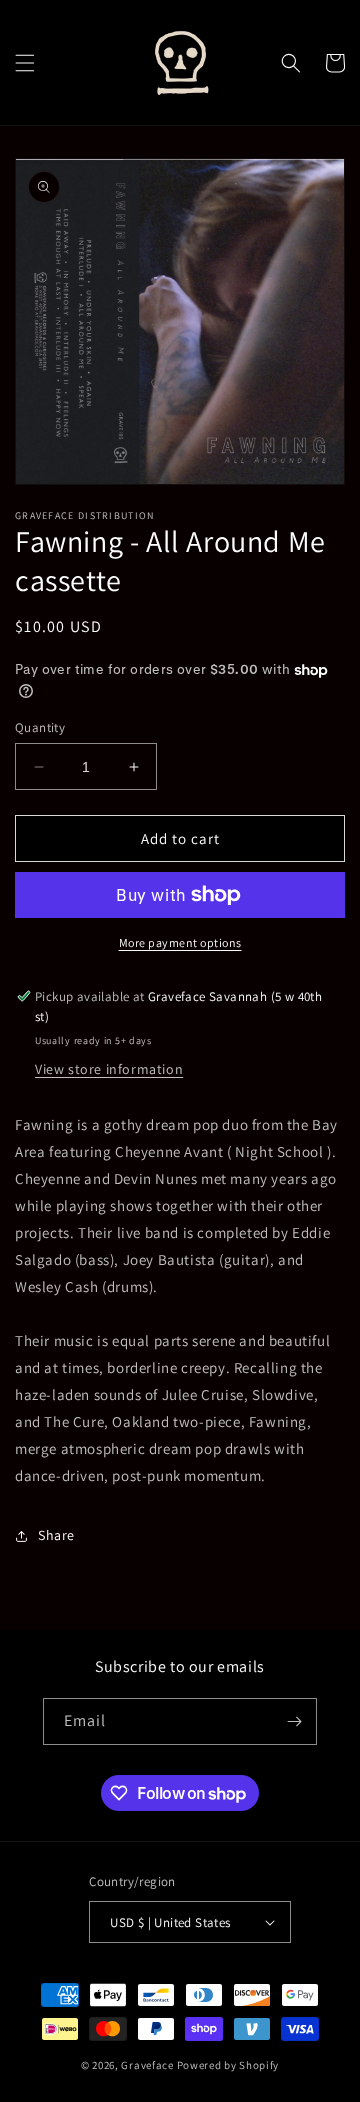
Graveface (147, 2065)
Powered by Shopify (228, 2065)
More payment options (180, 942)
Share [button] (56, 1535)
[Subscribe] (294, 1721)
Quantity (40, 727)
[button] (25, 63)
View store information (109, 1069)
